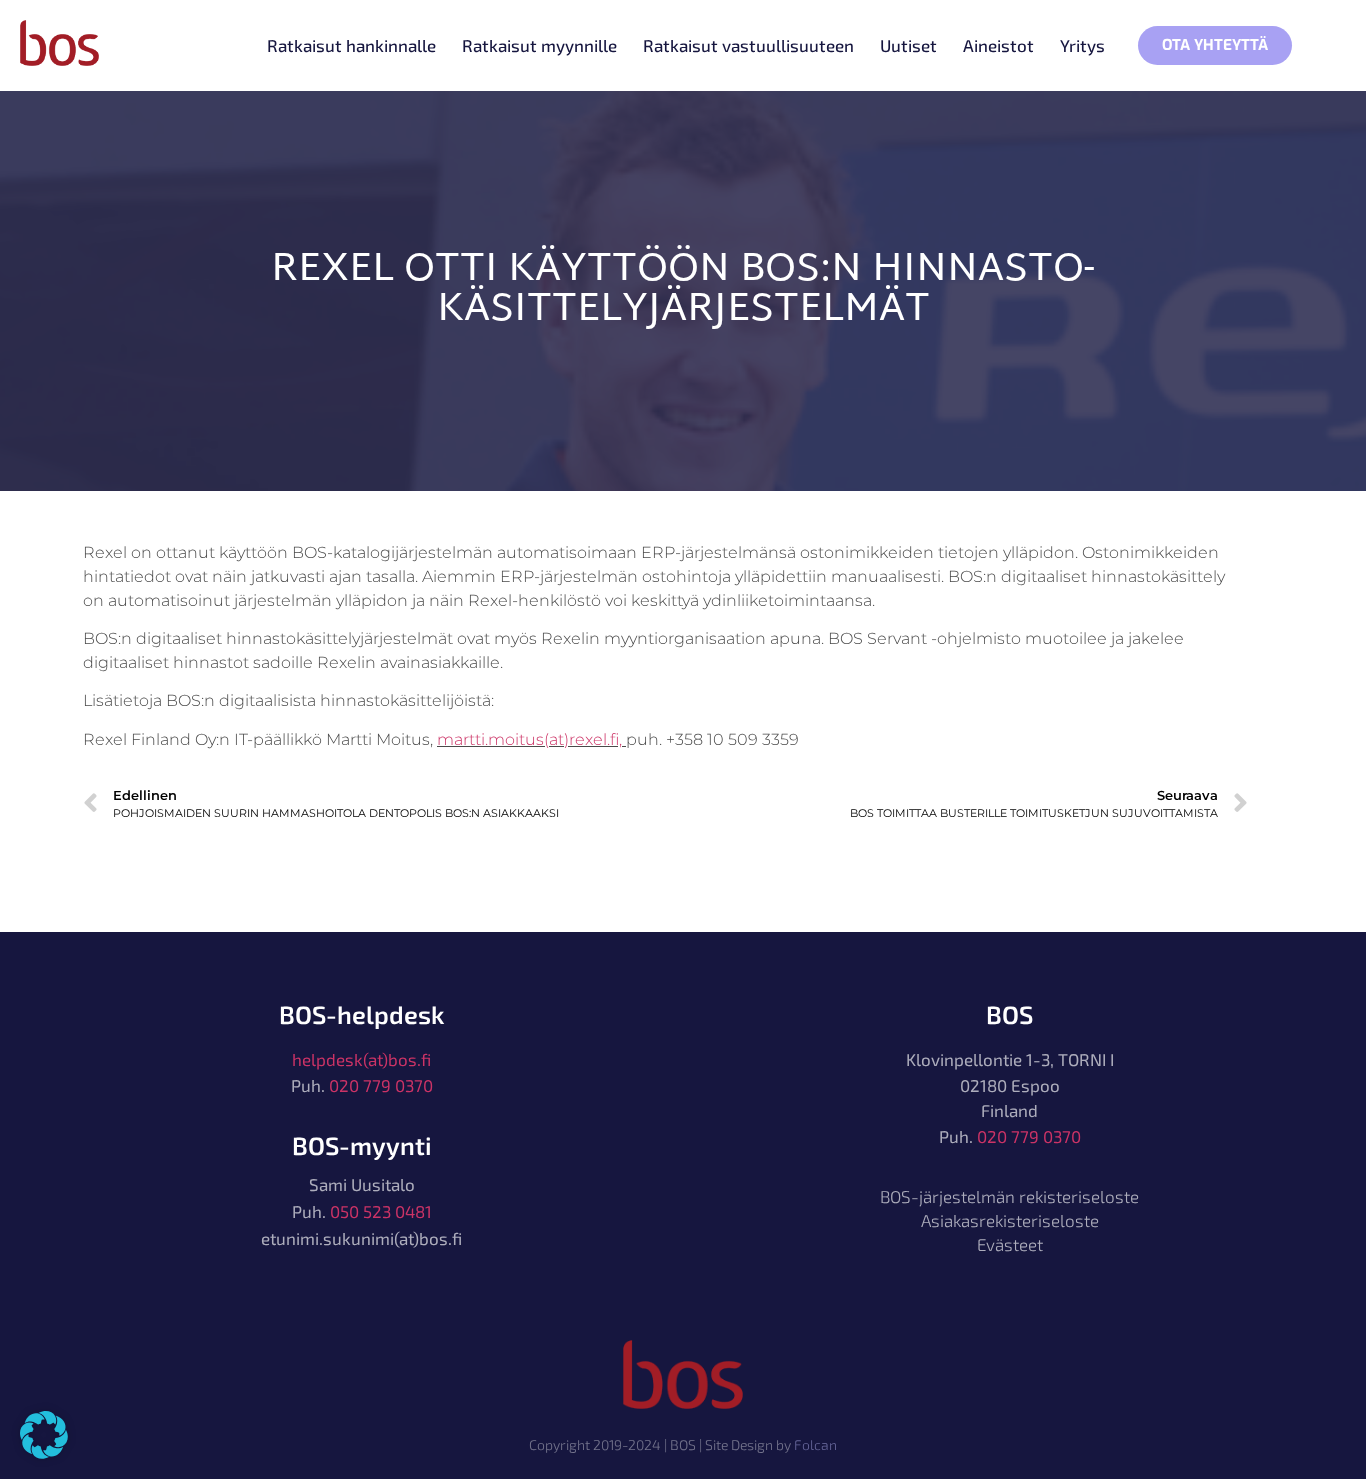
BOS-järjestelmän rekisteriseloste (1009, 1196)
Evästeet (1010, 1244)
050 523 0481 (381, 1211)
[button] (44, 1435)
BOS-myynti (362, 1145)
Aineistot (998, 45)
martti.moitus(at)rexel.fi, (531, 739)
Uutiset (908, 45)
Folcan (815, 1444)
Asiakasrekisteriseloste (1010, 1220)
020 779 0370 (381, 1085)
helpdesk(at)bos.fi (361, 1059)
